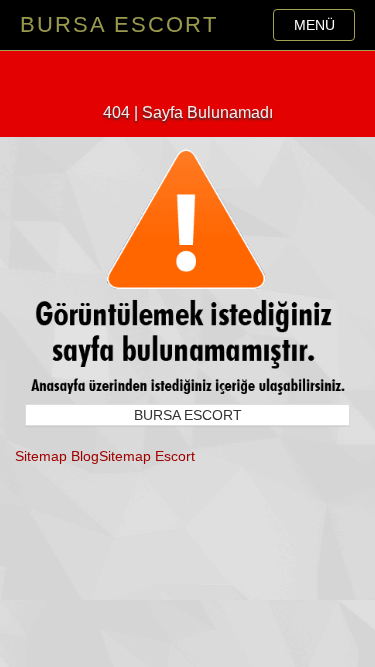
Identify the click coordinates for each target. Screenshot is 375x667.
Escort (175, 456)
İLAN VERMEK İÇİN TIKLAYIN (188, 72)
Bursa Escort (119, 24)
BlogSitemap (111, 456)
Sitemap (41, 456)
